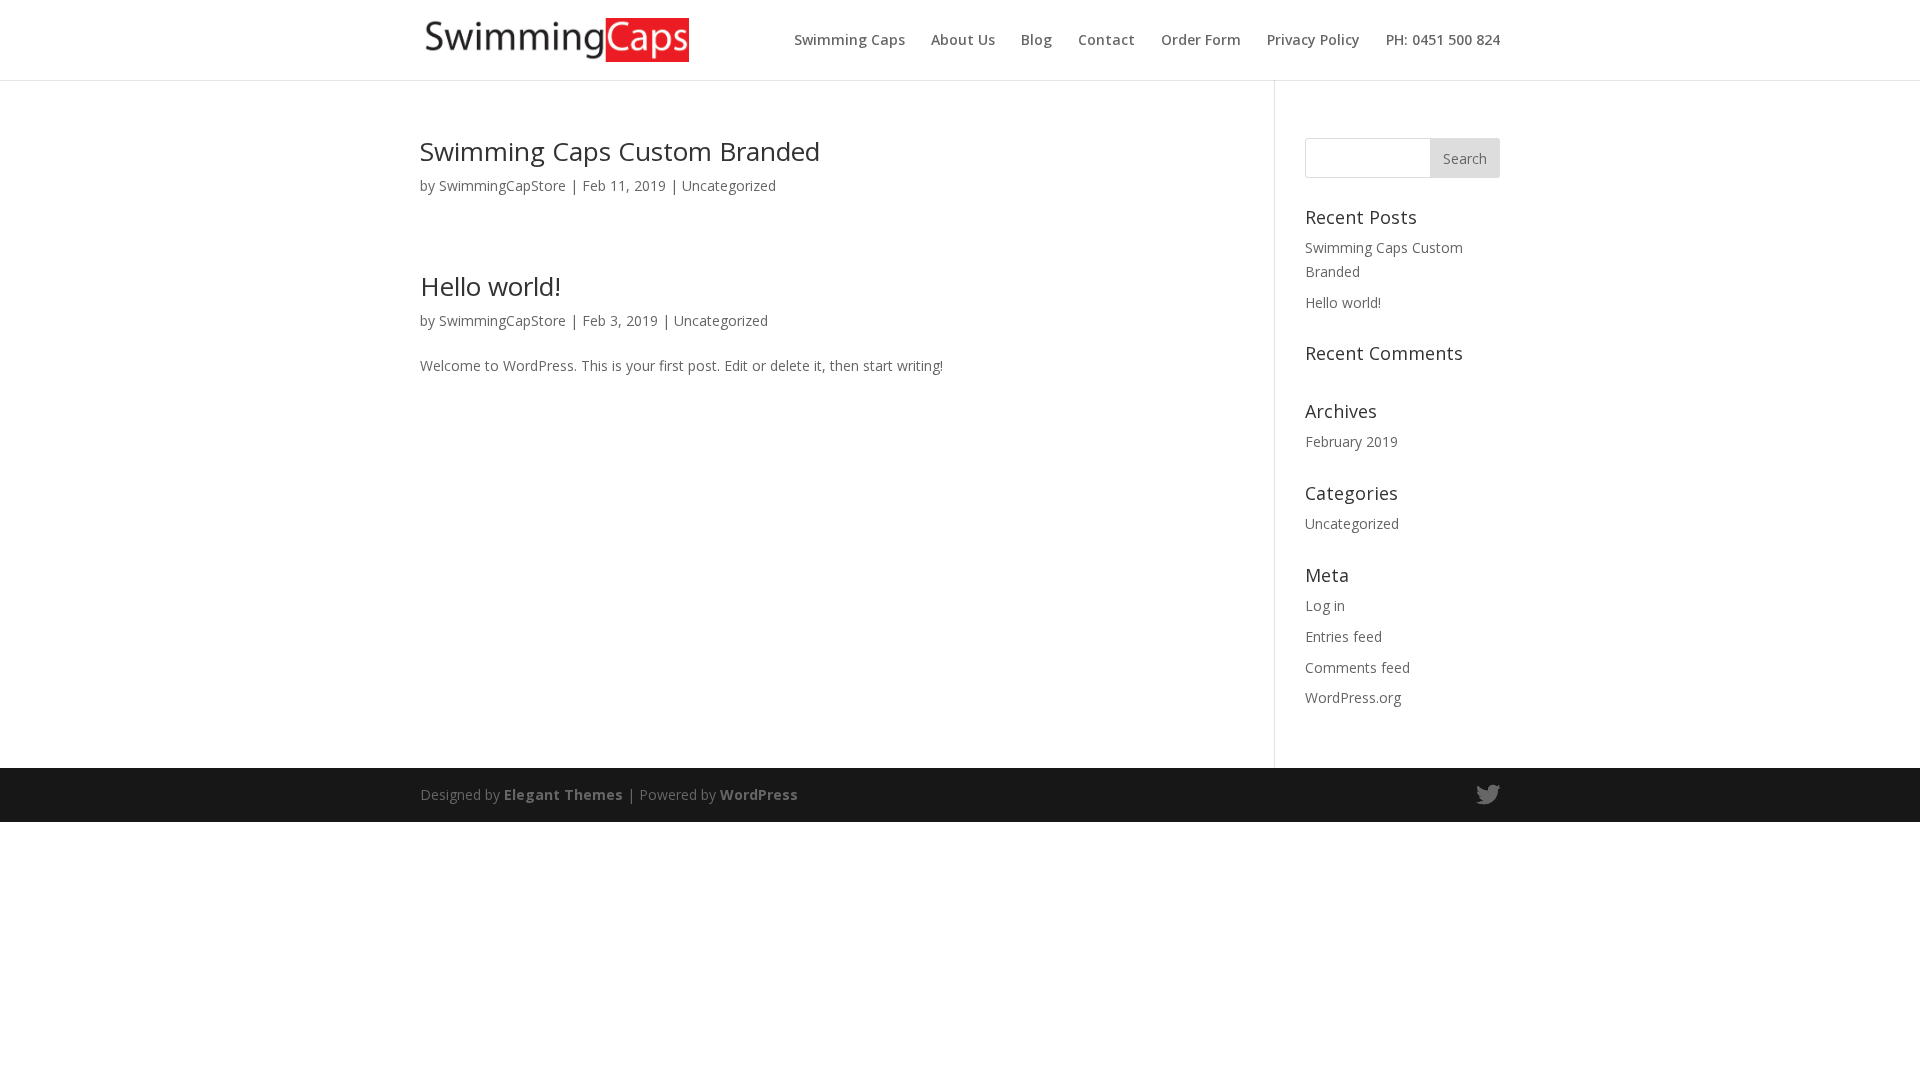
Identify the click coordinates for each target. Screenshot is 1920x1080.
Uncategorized (729, 185)
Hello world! (490, 286)
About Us (963, 41)
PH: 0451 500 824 (1443, 41)
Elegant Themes (563, 794)
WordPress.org (1353, 697)
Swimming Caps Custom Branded (620, 151)
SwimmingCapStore (502, 185)
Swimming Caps (849, 41)
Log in (1325, 605)
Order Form (1201, 41)
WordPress (759, 794)
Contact (1106, 41)
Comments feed (1357, 667)
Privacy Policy (1313, 41)
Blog (1036, 41)
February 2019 (1351, 441)
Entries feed (1343, 636)
